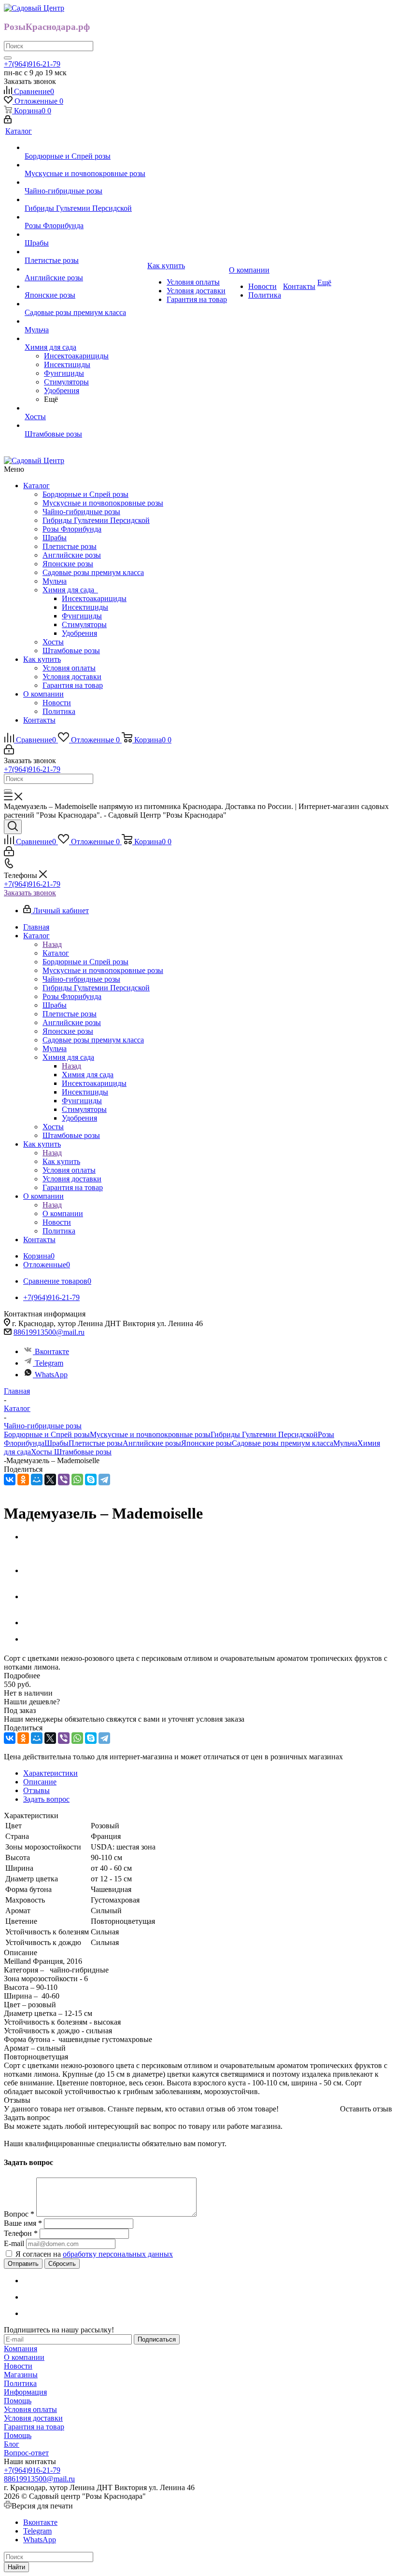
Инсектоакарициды (94, 598)
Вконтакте (52, 1351)
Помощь (18, 2401)
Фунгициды (82, 616)
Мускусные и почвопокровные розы (103, 503)
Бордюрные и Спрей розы (85, 494)
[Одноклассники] (23, 1480)
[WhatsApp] (77, 1480)
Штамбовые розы (71, 651)
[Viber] (64, 1480)
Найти (16, 2567)
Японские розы (68, 564)
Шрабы (55, 538)
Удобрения (79, 633)
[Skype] (91, 1480)
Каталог (36, 486)
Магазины (21, 2375)
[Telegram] (104, 1480)
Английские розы (72, 555)
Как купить (42, 659)
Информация (25, 2392)
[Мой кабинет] (8, 121)
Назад (52, 944)
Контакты (39, 720)
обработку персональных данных (118, 2254)
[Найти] (8, 58)
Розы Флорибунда (72, 529)
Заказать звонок (30, 893)
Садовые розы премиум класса (93, 572)
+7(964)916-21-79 (32, 64)
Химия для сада (70, 590)
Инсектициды (85, 607)
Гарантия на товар (73, 685)
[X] (50, 1480)
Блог (12, 2444)
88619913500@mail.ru (49, 1332)
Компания (21, 2349)
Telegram (49, 1363)
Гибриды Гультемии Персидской (96, 520)
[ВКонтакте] (10, 1480)
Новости (57, 703)
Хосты (53, 642)
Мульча (55, 581)
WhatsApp (51, 1375)
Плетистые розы (70, 546)
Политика (59, 711)
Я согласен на (94, 2254)
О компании (43, 694)
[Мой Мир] (37, 1480)
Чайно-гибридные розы (81, 512)
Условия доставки (72, 677)
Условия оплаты (69, 668)
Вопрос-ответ (26, 2453)
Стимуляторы (84, 624)
